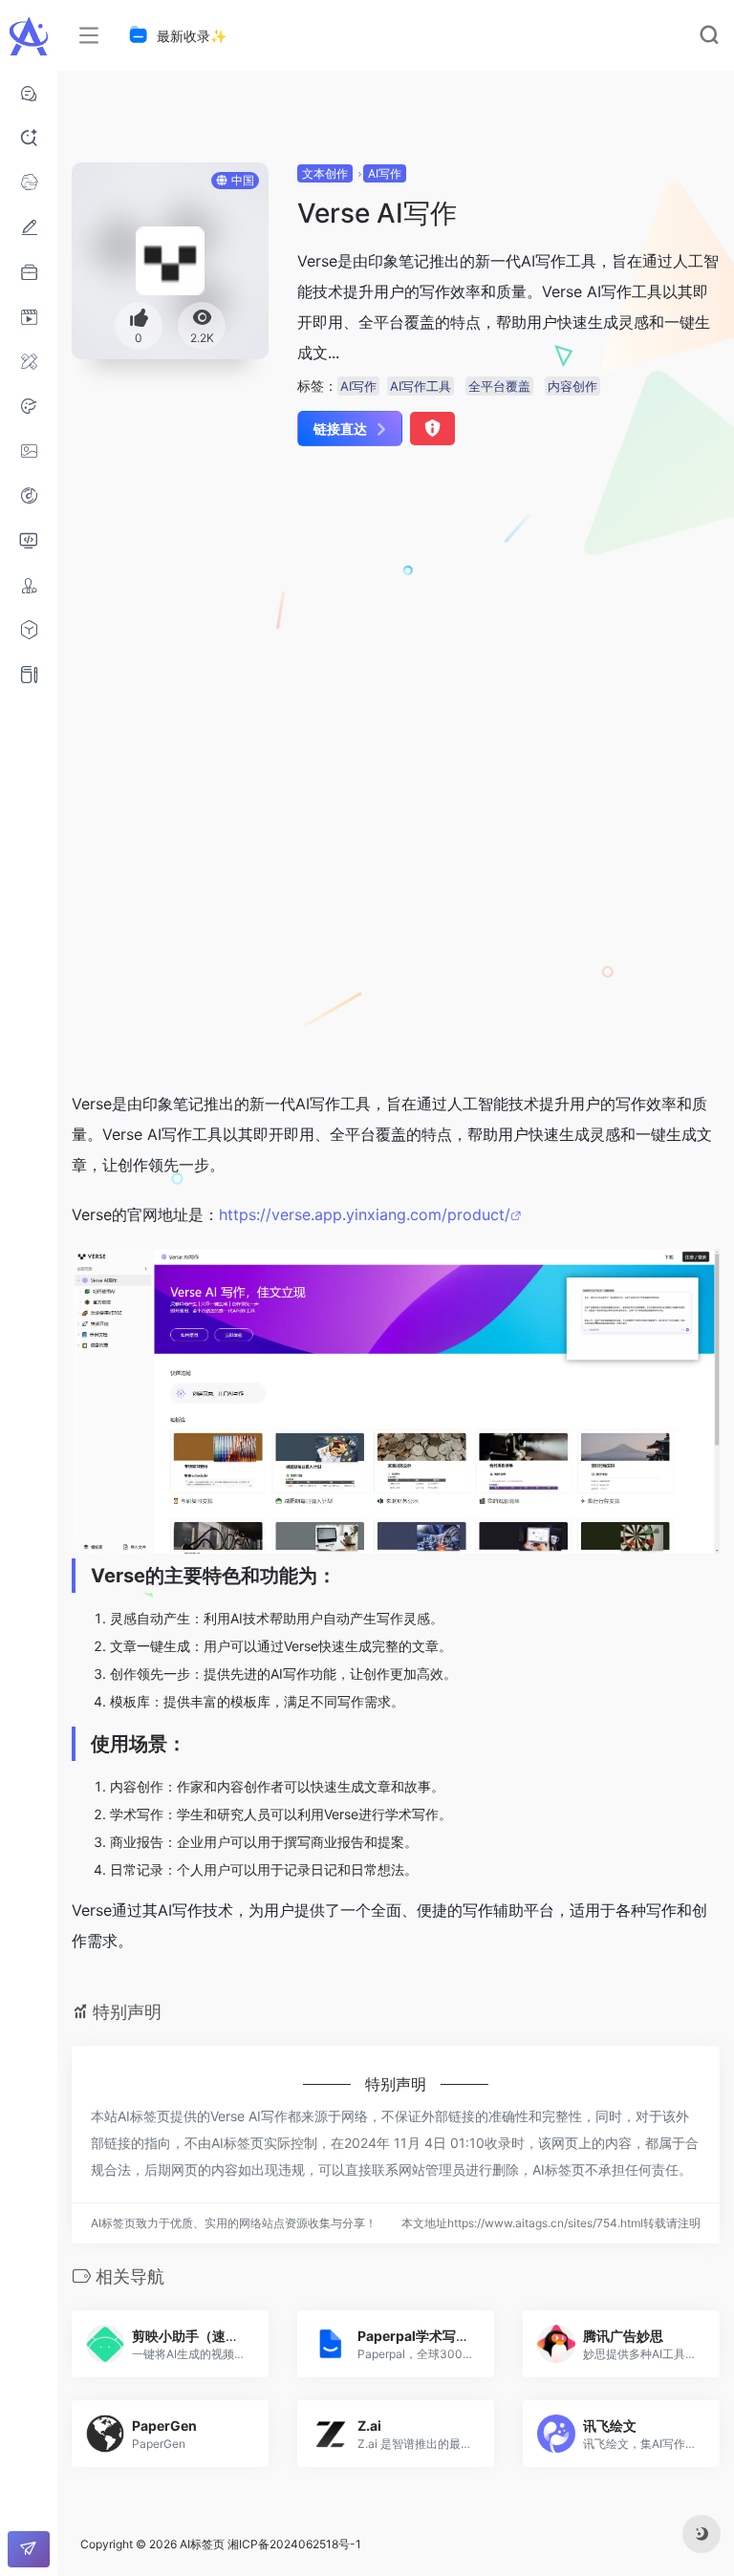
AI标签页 (202, 2544)
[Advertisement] (343, 612)
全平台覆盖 (499, 386)
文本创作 (325, 173)
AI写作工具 (421, 386)
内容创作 (572, 386)
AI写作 (385, 173)
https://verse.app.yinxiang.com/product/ (365, 1214)
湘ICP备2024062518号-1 (294, 2544)
